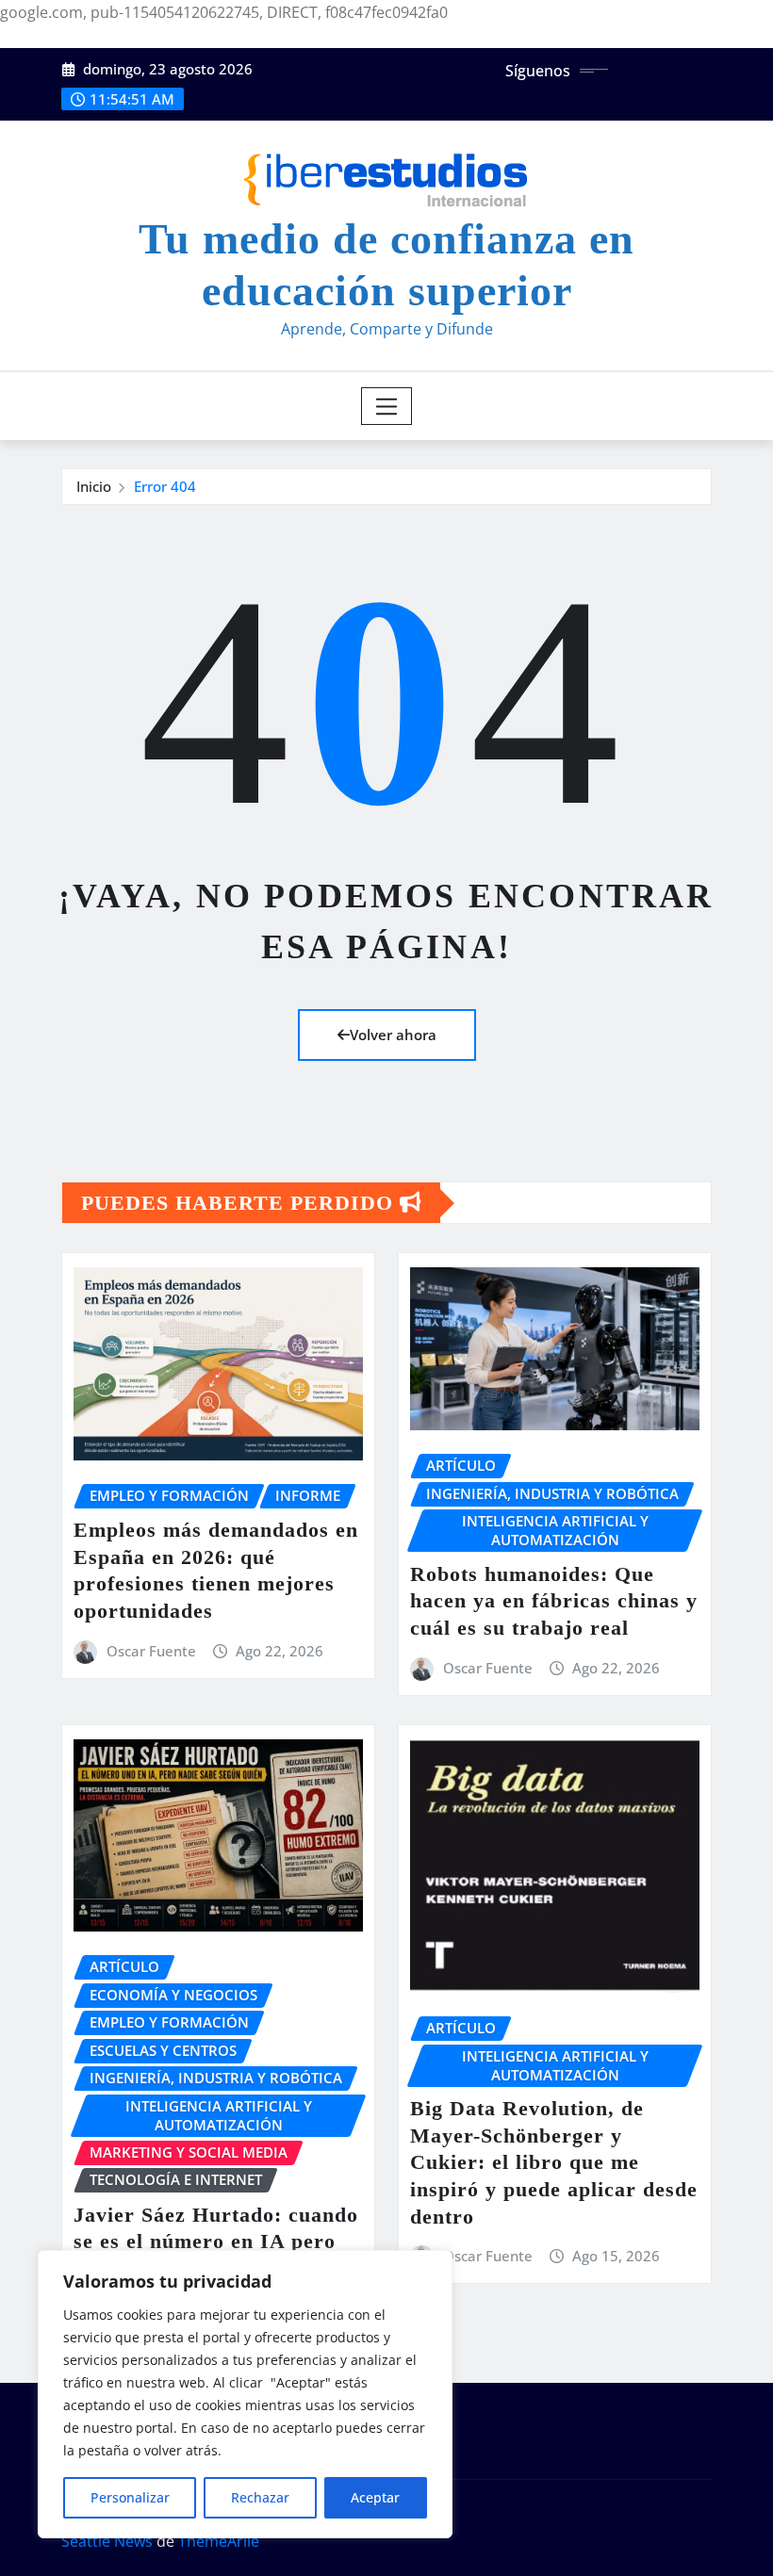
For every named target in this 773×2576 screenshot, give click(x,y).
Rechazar (260, 2497)
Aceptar (375, 2497)
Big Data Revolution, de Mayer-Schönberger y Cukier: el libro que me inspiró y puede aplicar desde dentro (554, 2162)
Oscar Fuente (151, 1651)
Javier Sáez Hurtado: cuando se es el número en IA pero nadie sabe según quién (216, 2242)
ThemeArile (219, 2541)
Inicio (94, 486)
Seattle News (107, 2541)
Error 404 (165, 486)
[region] (245, 2394)
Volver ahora (393, 1035)
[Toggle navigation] (387, 406)
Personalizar (130, 2497)
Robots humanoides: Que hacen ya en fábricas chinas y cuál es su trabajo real (554, 1601)
